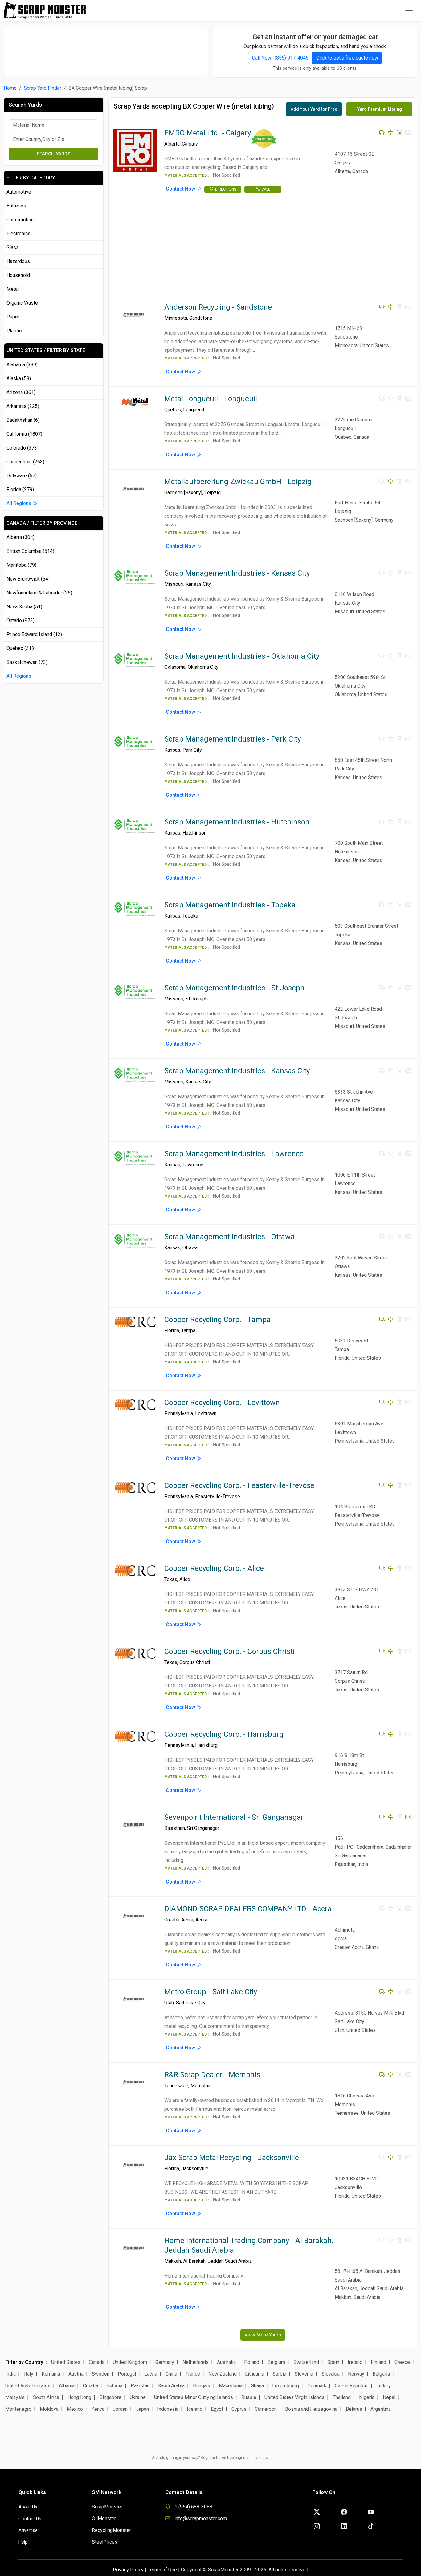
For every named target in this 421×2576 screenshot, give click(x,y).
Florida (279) (20, 489)
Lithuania (255, 2374)
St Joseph (197, 999)
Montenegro (18, 2409)
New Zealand (223, 2374)
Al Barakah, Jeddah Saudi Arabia (217, 2261)
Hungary (202, 2386)
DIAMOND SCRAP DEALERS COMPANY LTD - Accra (248, 1909)
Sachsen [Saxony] (183, 493)
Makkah (173, 2261)
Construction (20, 220)
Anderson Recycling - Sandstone (218, 307)
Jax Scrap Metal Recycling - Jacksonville (232, 2158)
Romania (51, 2374)
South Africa (46, 2397)
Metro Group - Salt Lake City (211, 1992)
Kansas (172, 750)
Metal (13, 289)
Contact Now (181, 189)
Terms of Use (162, 2570)
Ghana (257, 2386)
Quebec (173, 410)
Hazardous (18, 261)
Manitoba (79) (21, 565)
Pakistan (140, 2386)
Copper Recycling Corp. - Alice (214, 1568)
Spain (333, 2362)
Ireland (355, 2362)
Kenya (98, 2409)
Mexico (75, 2409)
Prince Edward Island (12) (34, 634)
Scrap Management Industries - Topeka (230, 905)
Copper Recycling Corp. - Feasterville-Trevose (239, 1485)
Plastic (14, 331)
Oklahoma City (203, 667)
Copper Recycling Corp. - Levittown (222, 1403)
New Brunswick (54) (28, 579)
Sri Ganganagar (203, 1828)
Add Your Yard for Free (314, 109)
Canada (97, 2362)
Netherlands (196, 2362)
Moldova (49, 2409)
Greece (402, 2362)
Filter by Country (24, 2362)
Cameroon (266, 2409)
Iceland (195, 2409)
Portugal (127, 2374)
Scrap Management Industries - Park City (233, 739)
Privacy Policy (128, 2570)
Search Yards (53, 154)
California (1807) (24, 434)
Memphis (201, 2086)
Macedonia (231, 2386)
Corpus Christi (195, 1662)
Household (18, 275)
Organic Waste (22, 303)
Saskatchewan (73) (27, 662)
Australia (226, 2362)
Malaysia (15, 2397)
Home (10, 88)
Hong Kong (79, 2397)
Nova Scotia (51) (24, 607)
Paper (13, 317)
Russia (249, 2397)
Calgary (190, 144)
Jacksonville (195, 2169)
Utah (169, 2003)
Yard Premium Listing (380, 109)
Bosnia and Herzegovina (311, 2409)
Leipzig (213, 493)
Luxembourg (286, 2386)
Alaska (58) (19, 378)
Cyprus (239, 2409)
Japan (142, 2409)
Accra (201, 1920)
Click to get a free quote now (347, 58)
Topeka (190, 916)
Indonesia (168, 2409)
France (193, 2374)
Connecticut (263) (25, 462)
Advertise (28, 2530)
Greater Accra (179, 1920)
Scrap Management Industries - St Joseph (234, 988)
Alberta (172, 144)
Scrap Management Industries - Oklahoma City (242, 656)
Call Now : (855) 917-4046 (280, 58)
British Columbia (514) (30, 551)
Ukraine (138, 2397)
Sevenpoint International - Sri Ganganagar (234, 1817)
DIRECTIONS (226, 189)
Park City (192, 750)
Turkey (384, 2386)
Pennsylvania (179, 1413)
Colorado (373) (22, 448)
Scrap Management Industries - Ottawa (229, 1237)
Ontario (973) (20, 620)
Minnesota (176, 318)
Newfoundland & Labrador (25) (39, 593)
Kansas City (198, 584)
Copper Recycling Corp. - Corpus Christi (229, 1651)
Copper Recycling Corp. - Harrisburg (224, 1734)
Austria (76, 2374)
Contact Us (30, 2519)
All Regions (19, 503)
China (171, 2374)
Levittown (206, 1413)
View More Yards (263, 2335)
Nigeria (367, 2397)
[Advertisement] (106, 48)
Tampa (188, 1331)
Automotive (19, 192)
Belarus (354, 2409)
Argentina (381, 2409)
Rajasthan (175, 1828)
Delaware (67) (22, 476)
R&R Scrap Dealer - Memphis (212, 2075)
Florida (172, 1331)
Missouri (174, 584)
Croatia (90, 2386)
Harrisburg (206, 1745)
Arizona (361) (21, 392)
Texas (171, 1579)
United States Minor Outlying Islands (194, 2397)
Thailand (342, 2397)
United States (66, 2362)
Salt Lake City (191, 2003)
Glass (13, 247)
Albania (67, 2386)
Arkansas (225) (23, 406)
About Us (28, 2507)
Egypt (217, 2409)
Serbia (279, 2374)
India (10, 2374)
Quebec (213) (21, 648)
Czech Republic (352, 2386)
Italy (29, 2374)
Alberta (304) (20, 537)
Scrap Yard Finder (43, 88)
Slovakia (331, 2374)
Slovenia (304, 2374)
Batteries (16, 206)
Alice (185, 1579)
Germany (165, 2362)
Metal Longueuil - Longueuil (211, 399)
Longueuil (194, 410)
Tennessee (176, 2086)
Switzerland (306, 2362)
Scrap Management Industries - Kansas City (237, 573)
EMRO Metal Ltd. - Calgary (208, 133)
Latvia (151, 2374)
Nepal (389, 2397)
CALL (266, 189)
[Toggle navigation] (409, 10)
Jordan (120, 2409)
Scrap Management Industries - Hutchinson (237, 822)
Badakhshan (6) (23, 420)
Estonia (114, 2386)
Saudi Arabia (171, 2386)
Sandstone (201, 318)
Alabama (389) (22, 365)
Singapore (110, 2397)
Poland (252, 2362)
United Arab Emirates (28, 2386)
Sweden (101, 2374)
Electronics (18, 234)
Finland (378, 2362)
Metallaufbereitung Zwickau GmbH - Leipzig (238, 482)
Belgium (276, 2362)
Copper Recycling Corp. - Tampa (217, 1320)
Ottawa (190, 1248)
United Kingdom (130, 2362)
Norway (356, 2374)
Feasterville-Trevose (218, 1496)
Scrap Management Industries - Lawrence (234, 1154)
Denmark (317, 2386)
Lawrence (193, 1165)
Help (23, 2542)
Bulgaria (381, 2374)
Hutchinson (194, 833)
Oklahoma (175, 667)
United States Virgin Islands (294, 2397)
